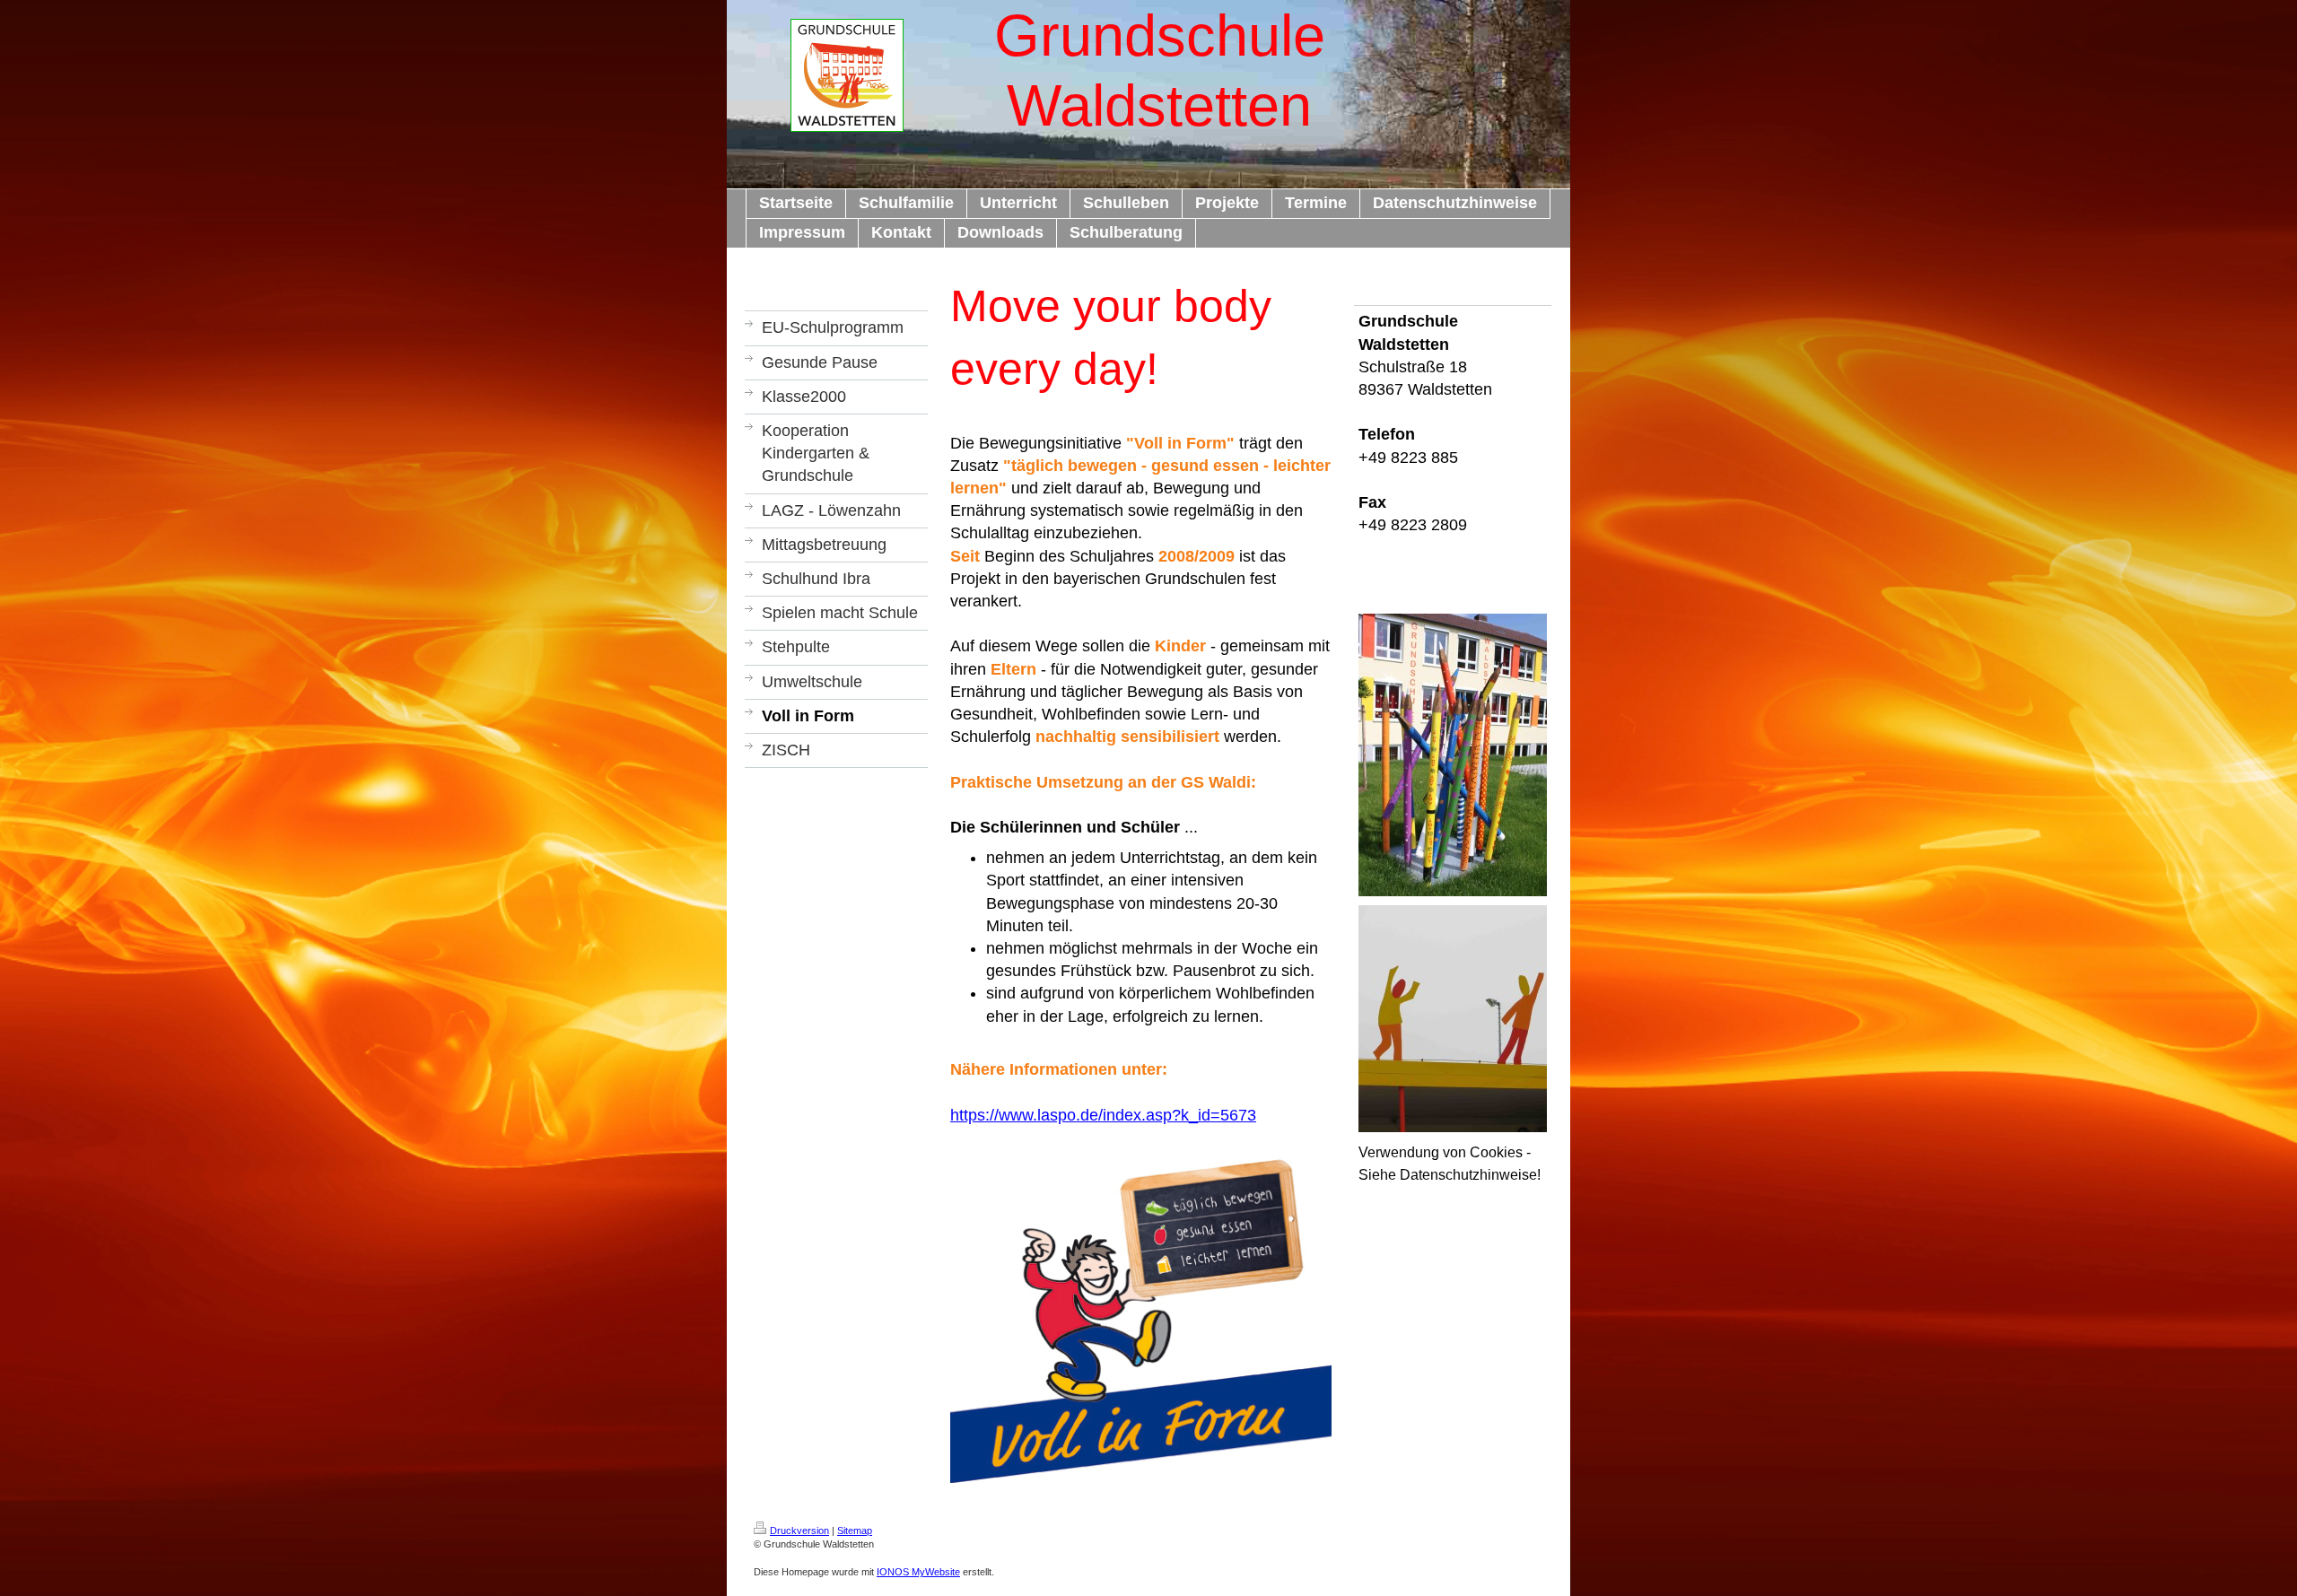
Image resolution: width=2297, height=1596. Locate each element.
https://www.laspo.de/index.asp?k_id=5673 (1103, 1115)
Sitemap (855, 1531)
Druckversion (799, 1531)
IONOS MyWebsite (918, 1572)
